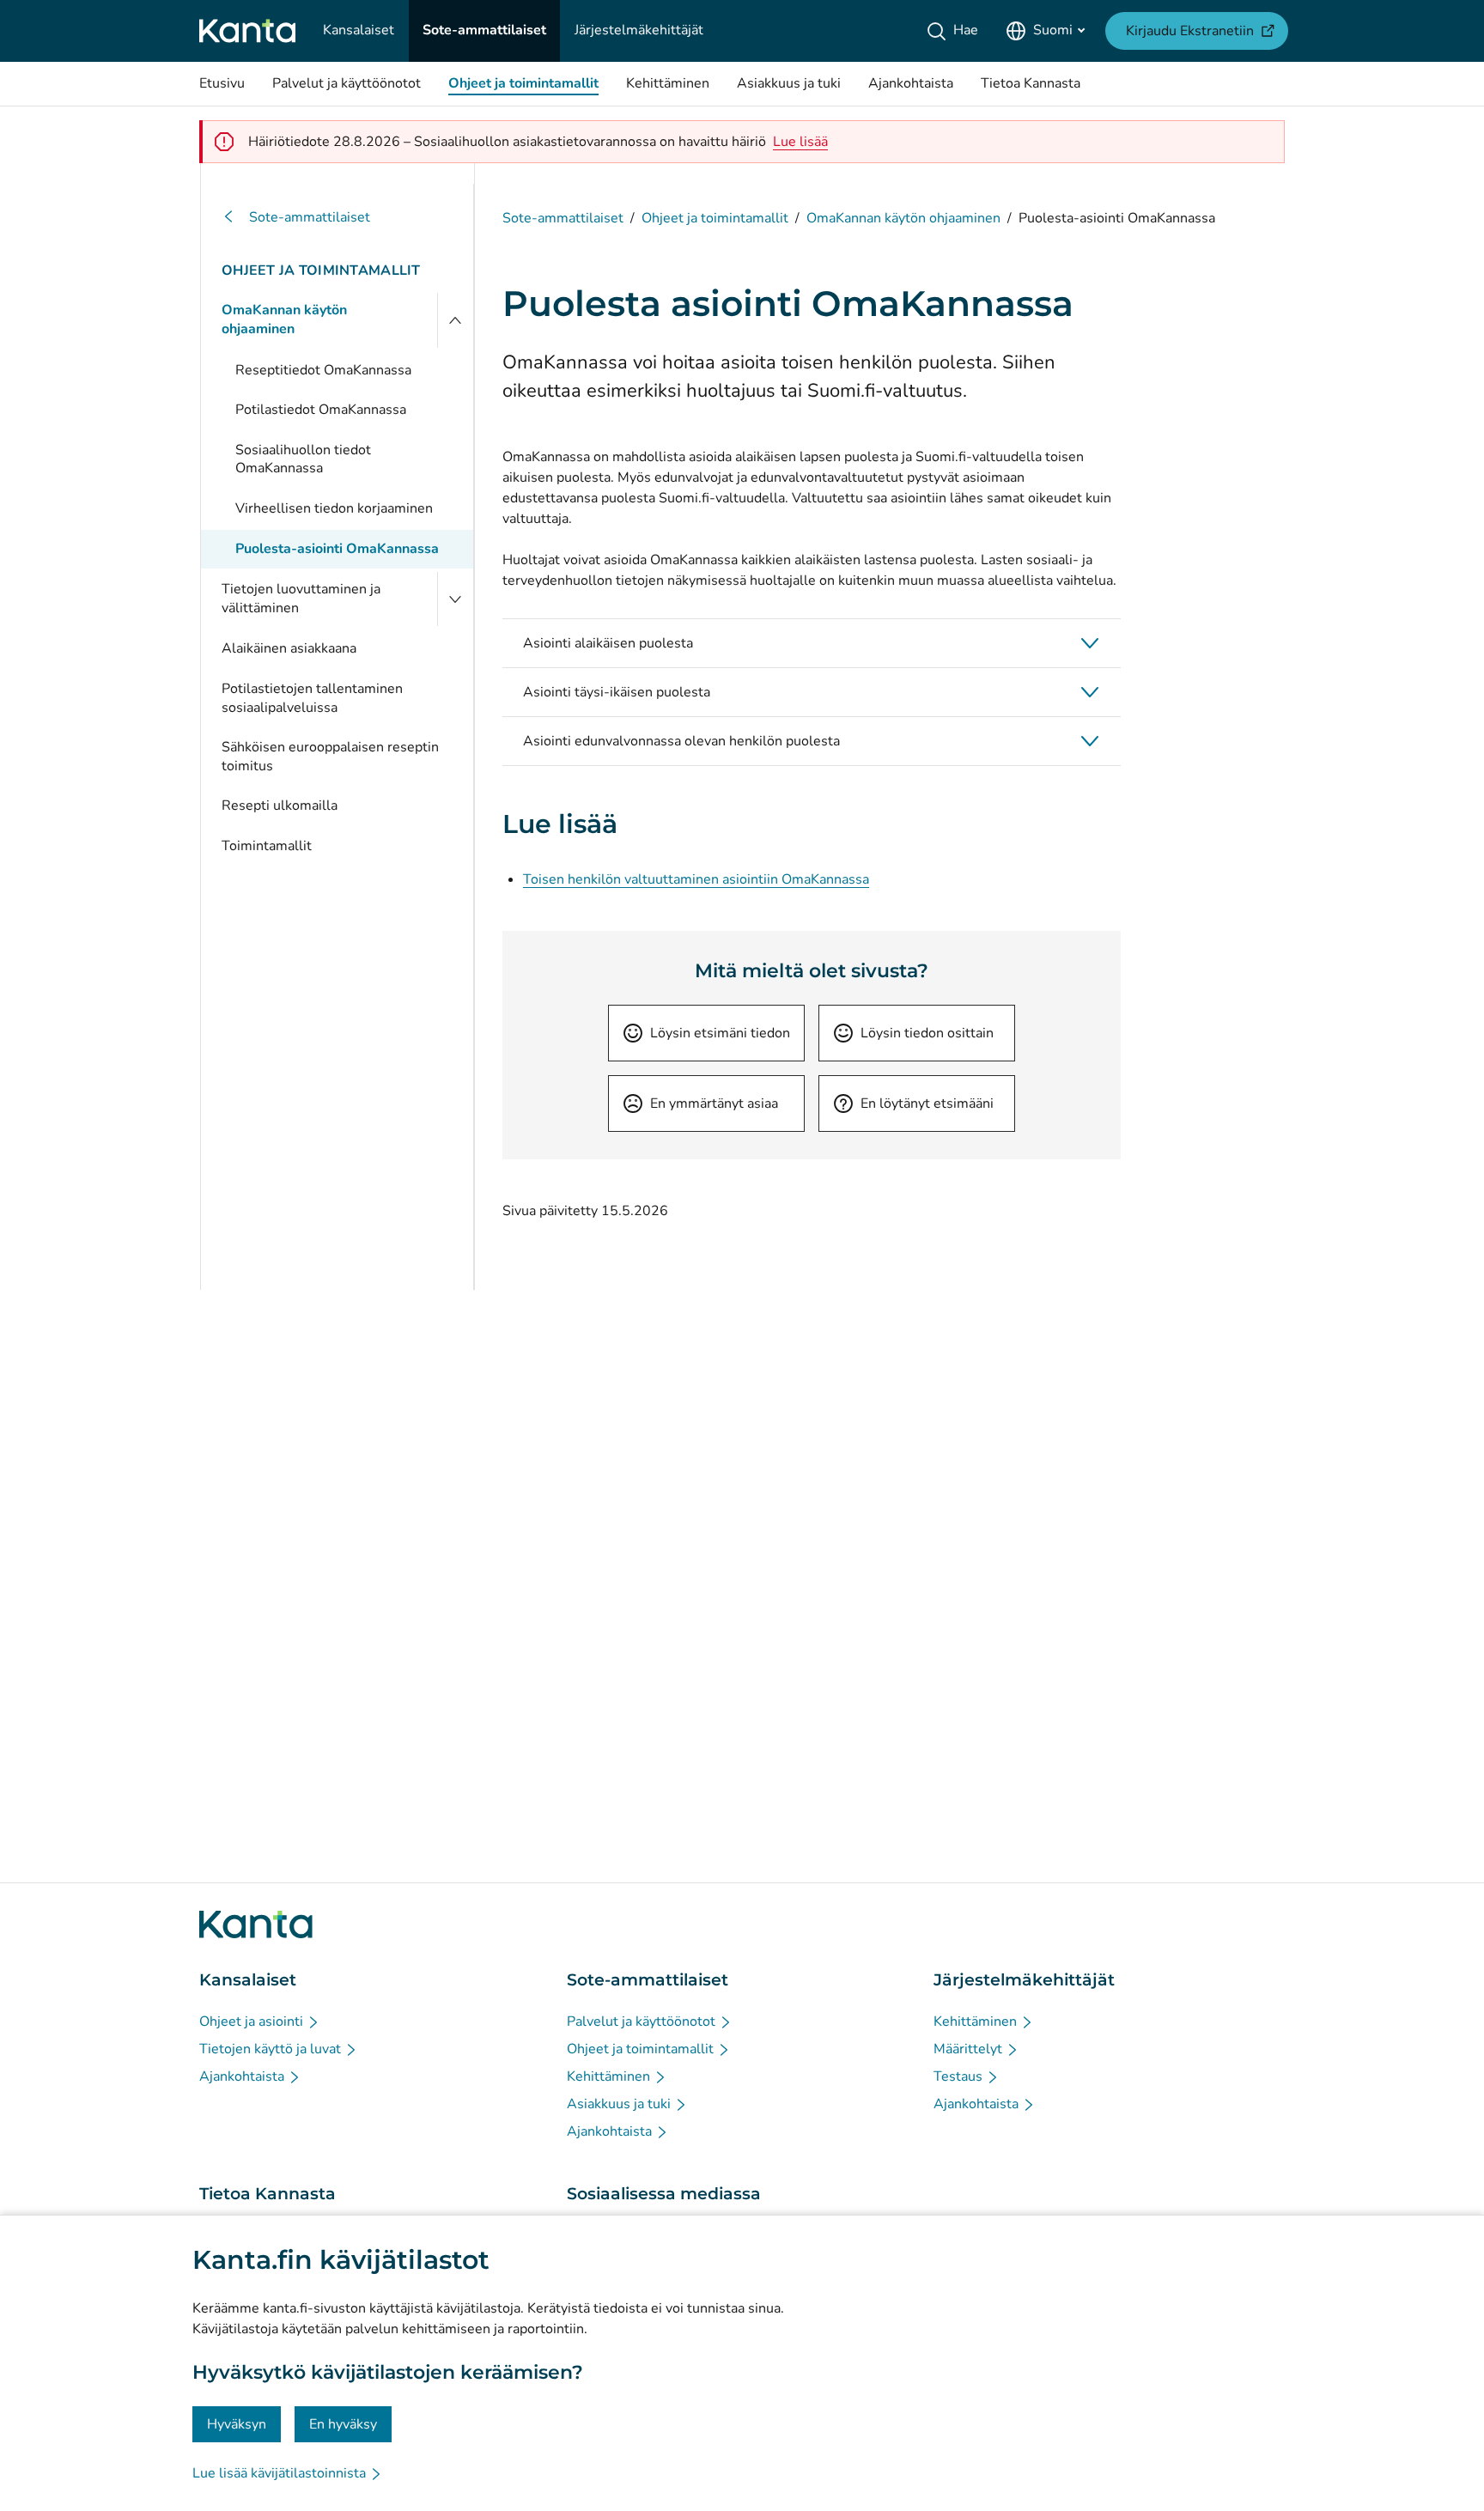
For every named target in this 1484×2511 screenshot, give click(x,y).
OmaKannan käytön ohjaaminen (284, 319)
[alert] (800, 142)
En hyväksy (343, 2424)
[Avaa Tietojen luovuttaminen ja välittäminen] (455, 599)
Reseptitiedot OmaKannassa (323, 370)
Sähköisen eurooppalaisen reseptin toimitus (330, 757)
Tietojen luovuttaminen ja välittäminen (301, 599)
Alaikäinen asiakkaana (289, 648)
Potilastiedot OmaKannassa (321, 410)
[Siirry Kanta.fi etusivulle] (256, 1924)
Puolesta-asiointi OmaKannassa (337, 549)
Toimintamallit (267, 846)
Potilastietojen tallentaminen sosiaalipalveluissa (312, 698)
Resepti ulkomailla (280, 806)
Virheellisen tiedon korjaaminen (334, 508)
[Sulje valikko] (455, 320)
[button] (812, 643)
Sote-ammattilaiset (310, 217)
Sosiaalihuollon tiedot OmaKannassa (303, 459)
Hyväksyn (237, 2424)
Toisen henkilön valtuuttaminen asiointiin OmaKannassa (696, 879)
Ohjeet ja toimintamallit (321, 271)
